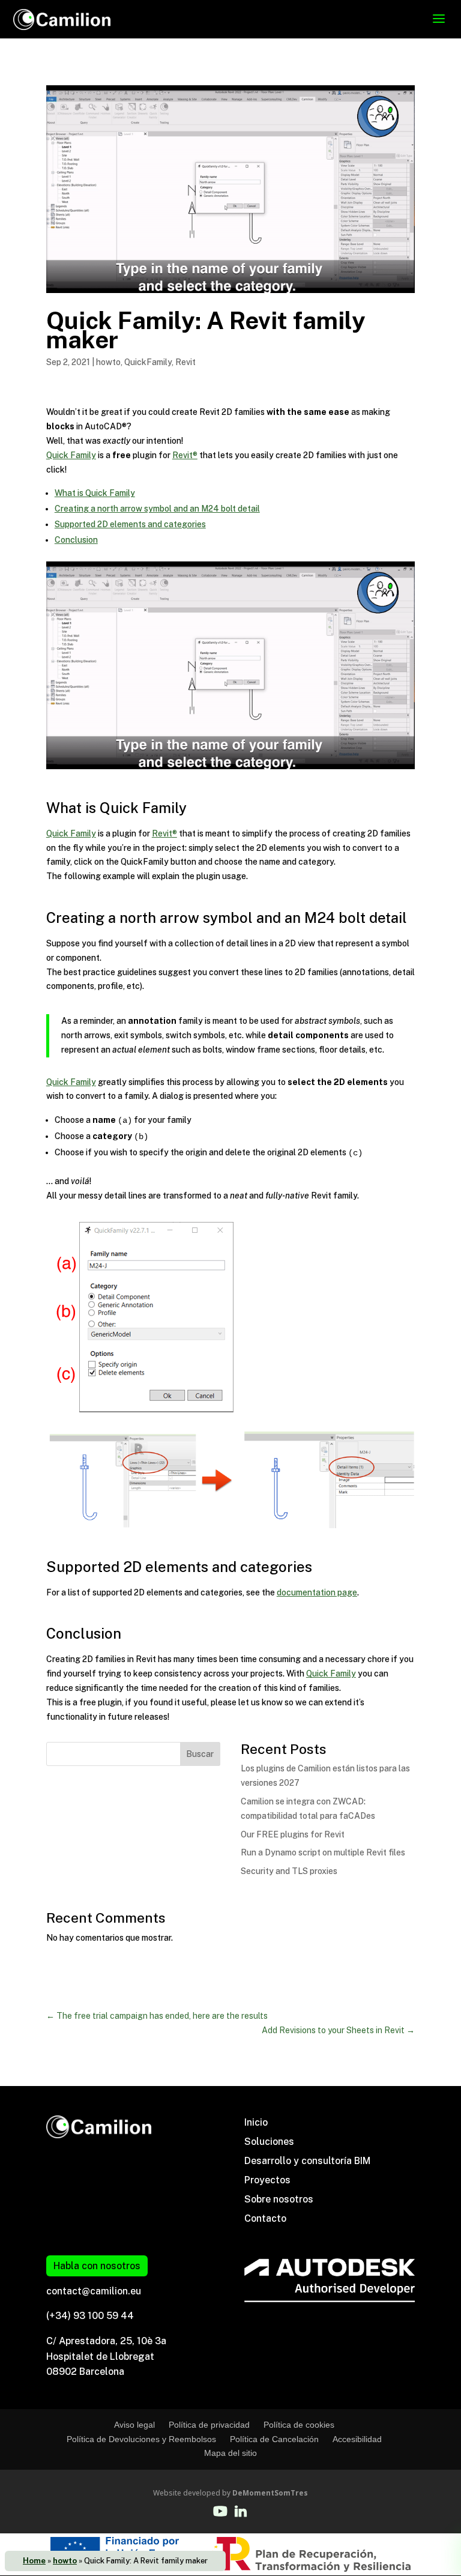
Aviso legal (134, 2425)
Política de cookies (299, 2425)
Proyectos (267, 2180)
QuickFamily (148, 362)
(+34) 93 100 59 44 (90, 2316)
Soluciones (269, 2142)
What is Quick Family (95, 493)
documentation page (317, 1592)
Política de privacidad (209, 2425)
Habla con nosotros (97, 2266)
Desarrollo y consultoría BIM (307, 2161)
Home (34, 2561)
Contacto (265, 2218)
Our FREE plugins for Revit (293, 1834)
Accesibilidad (357, 2439)
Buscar (200, 1754)
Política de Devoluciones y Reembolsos (141, 2439)
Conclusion (76, 540)
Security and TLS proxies (289, 1871)
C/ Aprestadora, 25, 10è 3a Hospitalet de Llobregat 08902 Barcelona (106, 2356)
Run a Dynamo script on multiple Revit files (323, 1852)
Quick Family (71, 455)
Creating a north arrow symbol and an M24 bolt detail (157, 509)
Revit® (185, 455)
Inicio (256, 2122)
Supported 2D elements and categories (130, 524)
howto (65, 2561)
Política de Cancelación (274, 2439)
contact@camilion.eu (94, 2291)
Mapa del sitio (230, 2453)
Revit (185, 362)
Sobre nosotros (279, 2199)
